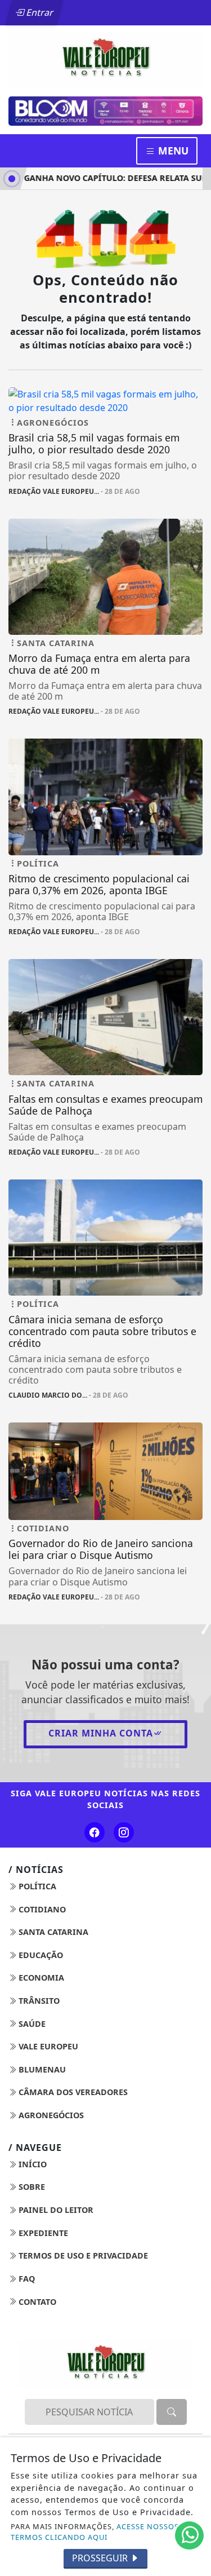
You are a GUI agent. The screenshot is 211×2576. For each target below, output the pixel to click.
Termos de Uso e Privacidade (82, 2258)
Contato (36, 2304)
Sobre (31, 2190)
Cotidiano (41, 1912)
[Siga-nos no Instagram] (124, 1835)
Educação (40, 1957)
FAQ (26, 2281)
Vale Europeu (47, 2049)
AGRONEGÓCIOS (50, 2117)
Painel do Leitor (55, 2213)
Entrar (39, 12)
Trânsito (38, 2003)
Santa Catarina (52, 1935)
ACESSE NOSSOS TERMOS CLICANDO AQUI (95, 2532)
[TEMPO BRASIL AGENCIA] (105, 112)
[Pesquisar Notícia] (172, 2415)
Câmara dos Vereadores (72, 2095)
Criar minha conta (101, 1735)
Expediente (42, 2235)
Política (36, 1888)
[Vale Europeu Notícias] (105, 59)
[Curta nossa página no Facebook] (95, 1835)
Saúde (31, 2026)
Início (32, 2166)
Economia (40, 1980)
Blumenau (41, 2072)
